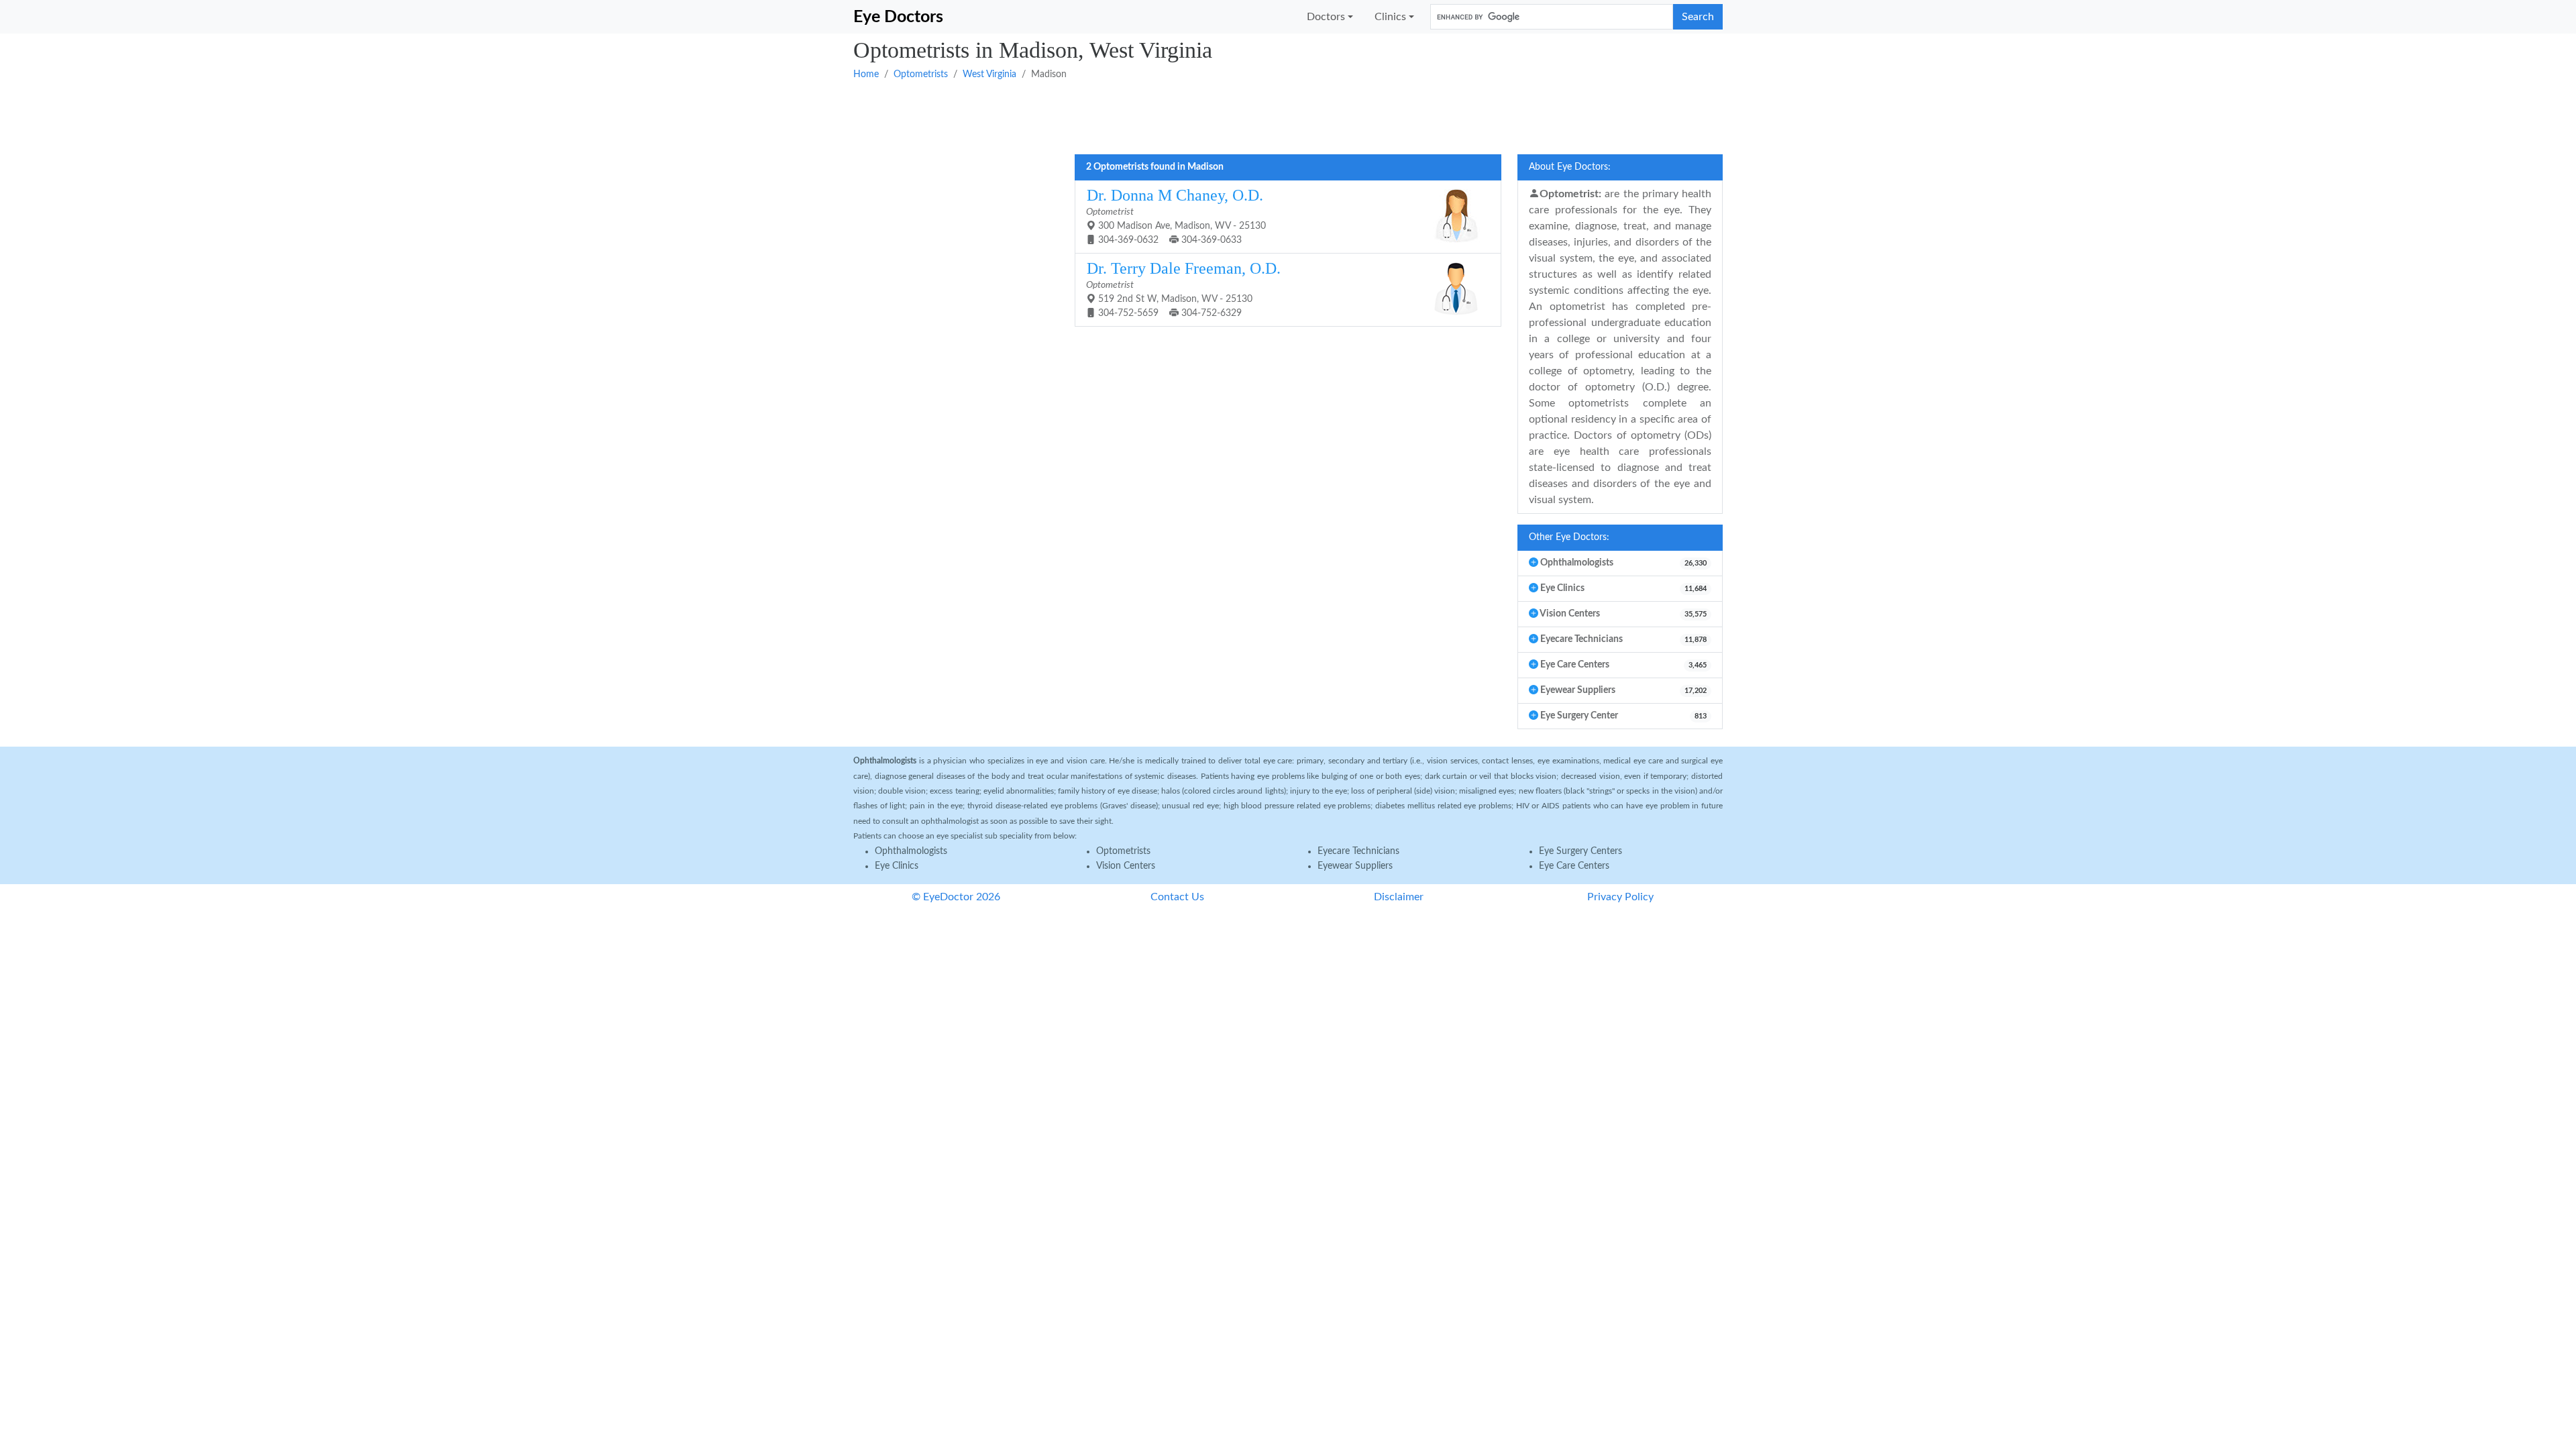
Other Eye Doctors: (1569, 537)
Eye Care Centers (1574, 866)
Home (866, 74)
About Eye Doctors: (1570, 167)
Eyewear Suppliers (1355, 866)
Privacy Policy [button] (1620, 897)
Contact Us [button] (1177, 897)
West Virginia (989, 74)
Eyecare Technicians (1358, 851)
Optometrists (921, 74)
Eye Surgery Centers (1580, 851)
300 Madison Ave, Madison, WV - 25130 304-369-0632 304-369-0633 (1176, 216)
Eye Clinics (897, 866)
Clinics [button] (1390, 17)
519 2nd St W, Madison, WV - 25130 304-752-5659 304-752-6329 (1183, 289)
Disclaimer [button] (1399, 897)
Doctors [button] (1326, 17)
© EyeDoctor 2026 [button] (956, 897)
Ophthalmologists (911, 851)
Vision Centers (1126, 866)
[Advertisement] (1256, 116)
